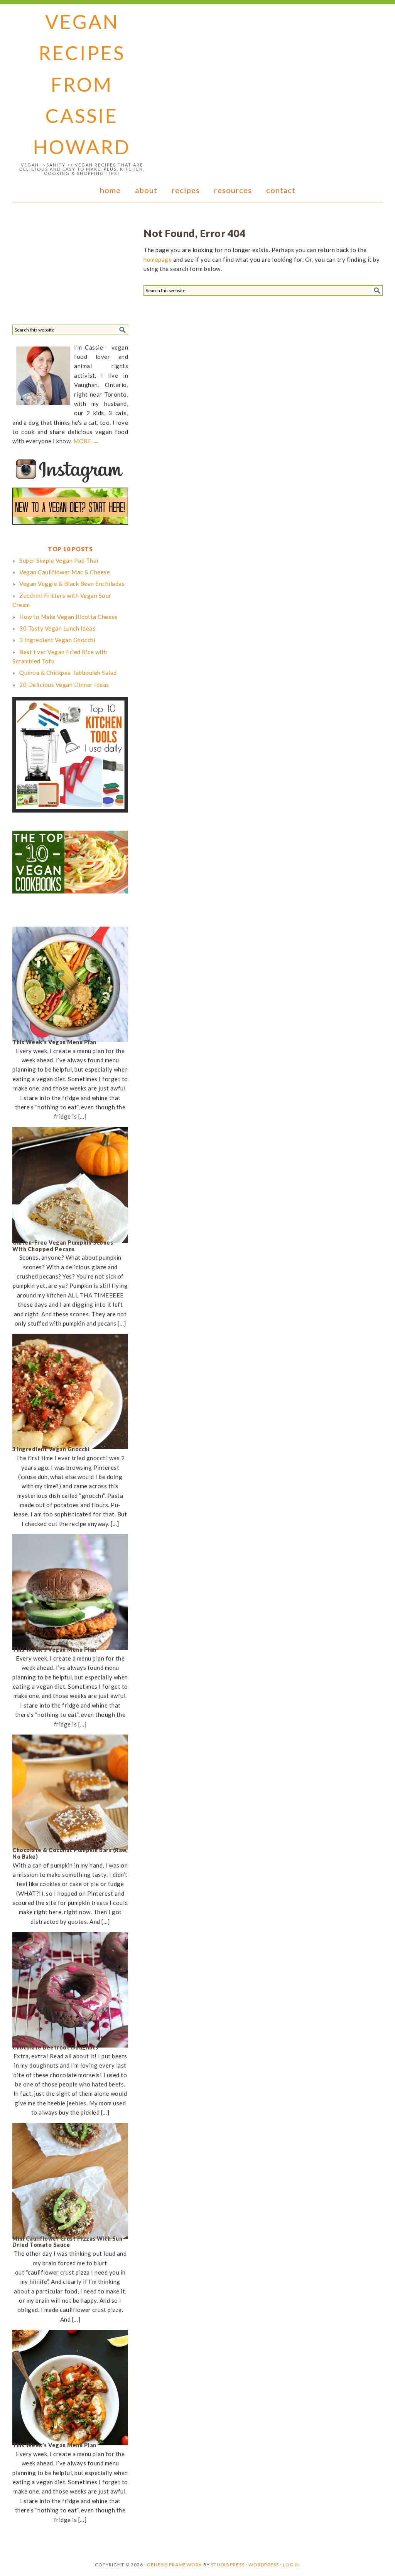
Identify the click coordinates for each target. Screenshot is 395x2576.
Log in (291, 2565)
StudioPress (228, 2565)
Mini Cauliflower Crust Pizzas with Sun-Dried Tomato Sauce (69, 2242)
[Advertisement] (70, 266)
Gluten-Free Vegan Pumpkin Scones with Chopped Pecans (63, 1246)
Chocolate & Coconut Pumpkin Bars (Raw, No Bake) (70, 1853)
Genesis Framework (175, 2565)
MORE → (86, 441)
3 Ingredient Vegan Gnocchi (51, 1449)
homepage (158, 259)
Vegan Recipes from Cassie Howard (82, 84)
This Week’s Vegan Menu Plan (54, 1042)
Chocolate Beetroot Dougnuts (55, 2047)
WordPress (264, 2565)
